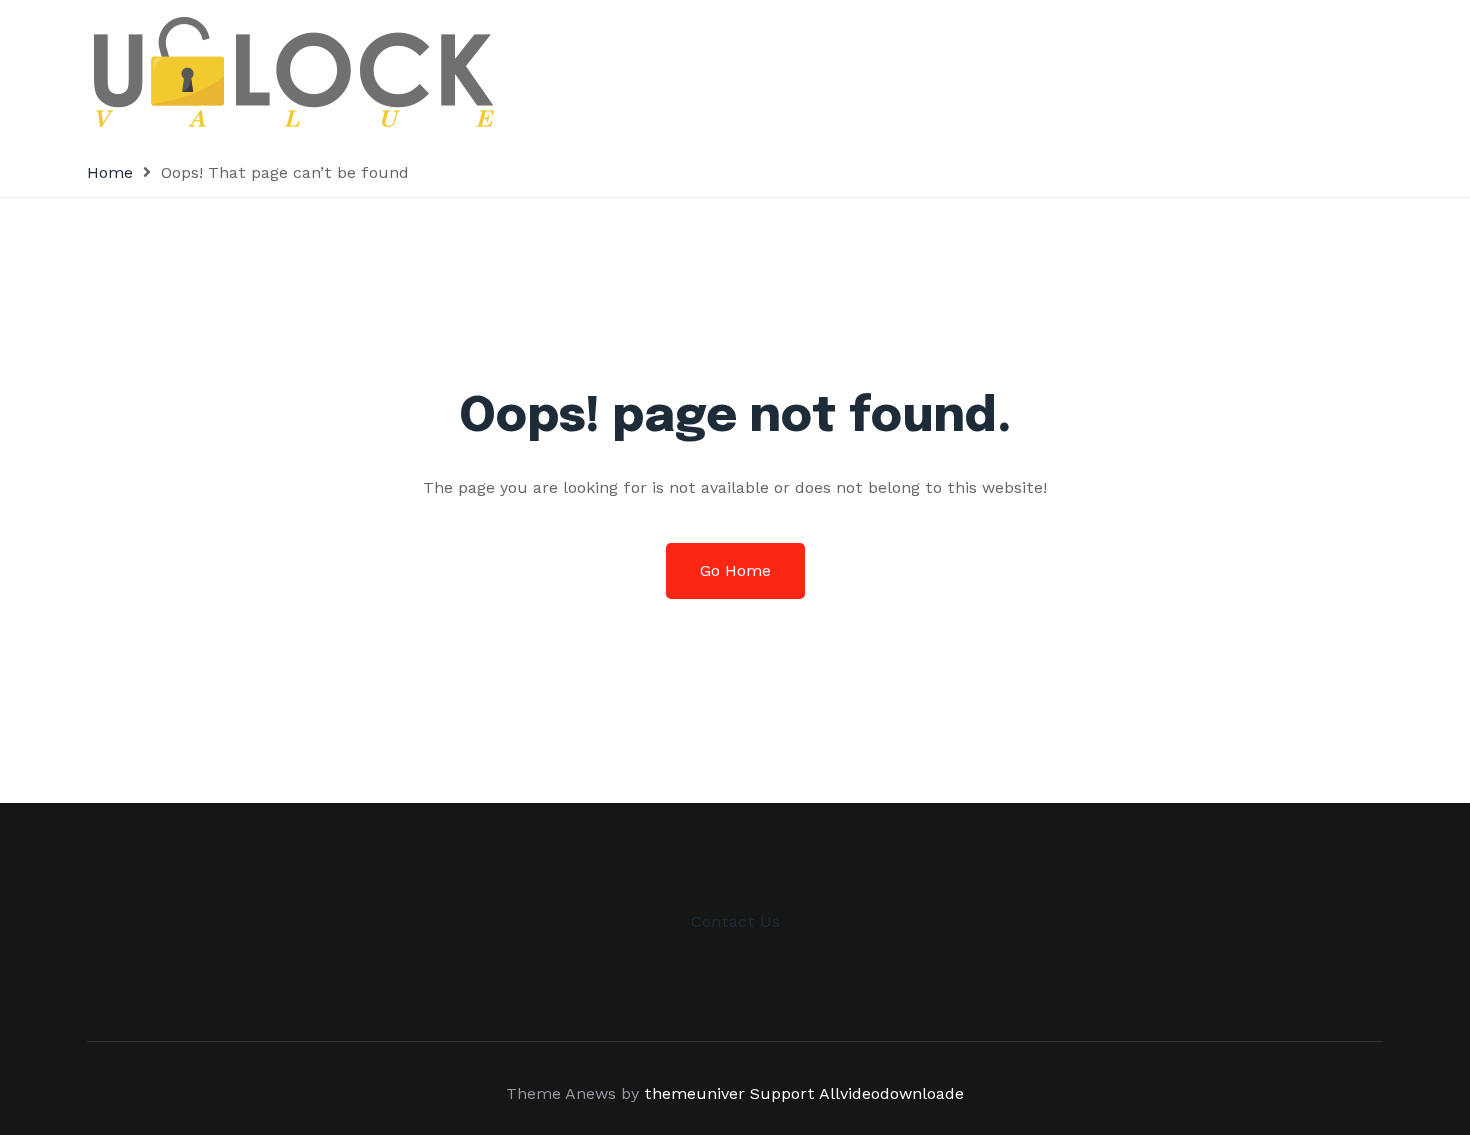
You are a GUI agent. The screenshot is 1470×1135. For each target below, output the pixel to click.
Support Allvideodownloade (857, 1093)
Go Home (735, 570)
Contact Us (735, 921)
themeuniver (694, 1093)
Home (110, 172)
